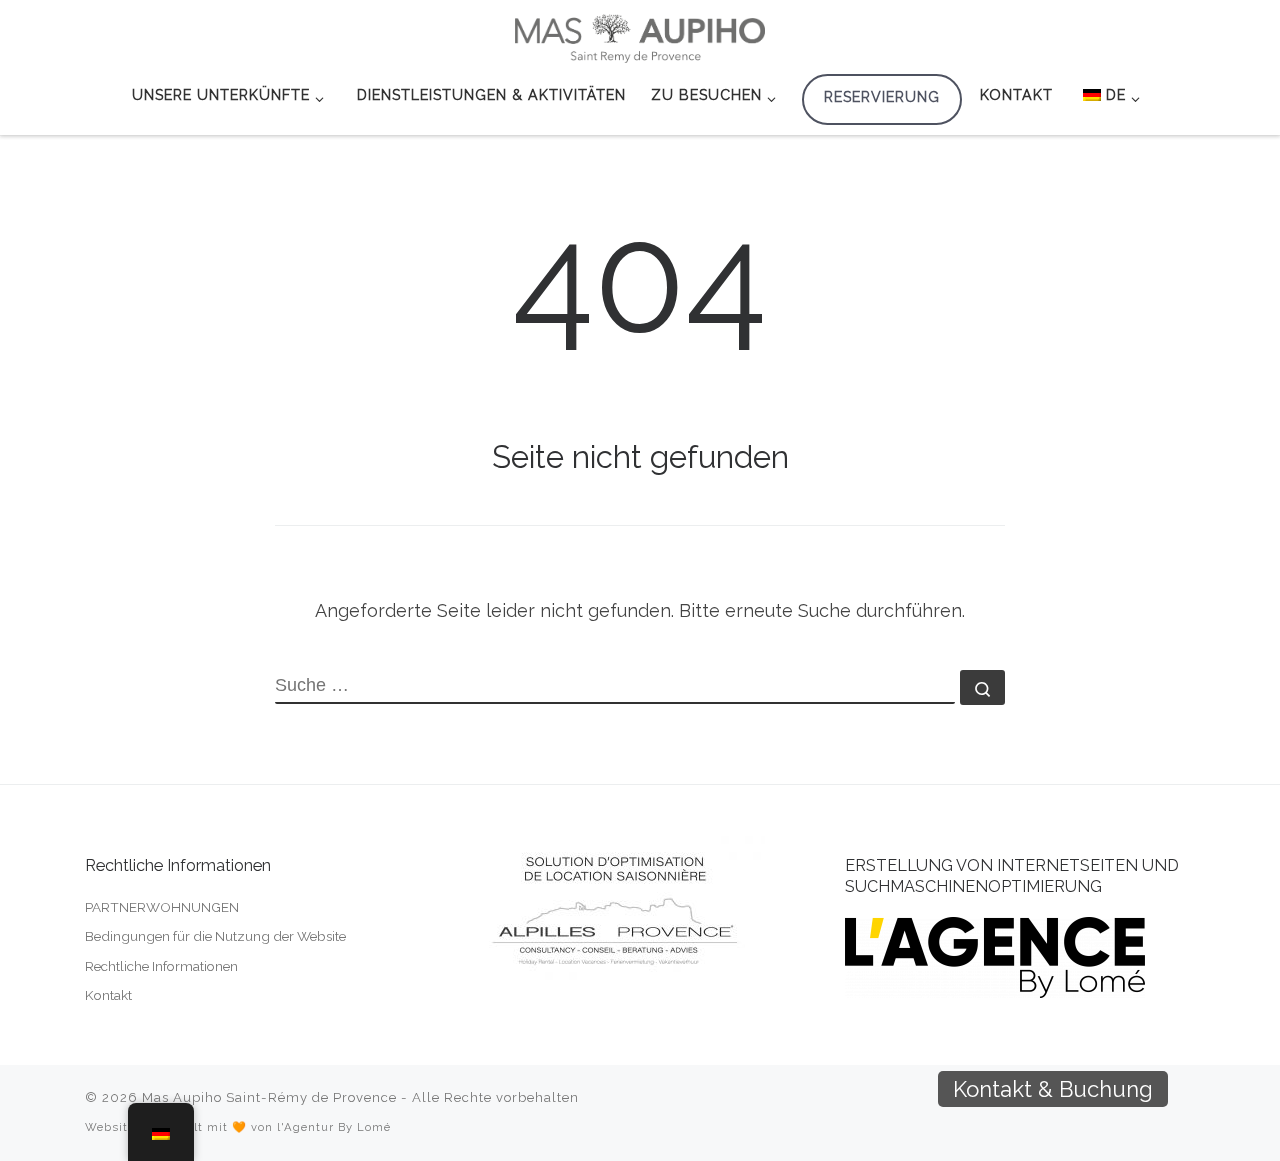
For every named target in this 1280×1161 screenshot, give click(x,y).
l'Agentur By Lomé (334, 1127)
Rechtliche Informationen (161, 966)
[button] (1202, 1089)
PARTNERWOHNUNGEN (162, 907)
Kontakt (108, 995)
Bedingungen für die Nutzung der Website (215, 936)
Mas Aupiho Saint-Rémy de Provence (269, 1097)
